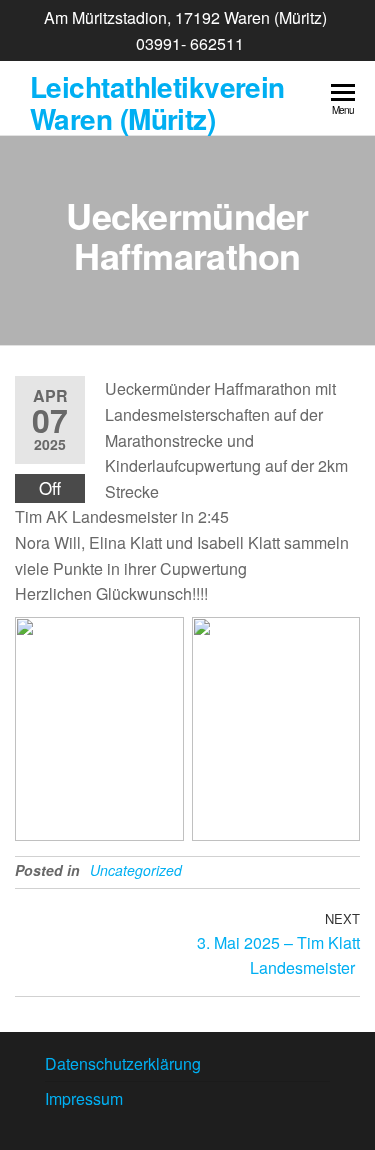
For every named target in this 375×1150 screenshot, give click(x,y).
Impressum (84, 1098)
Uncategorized (136, 870)
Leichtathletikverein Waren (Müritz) (157, 102)
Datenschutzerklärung (123, 1063)
